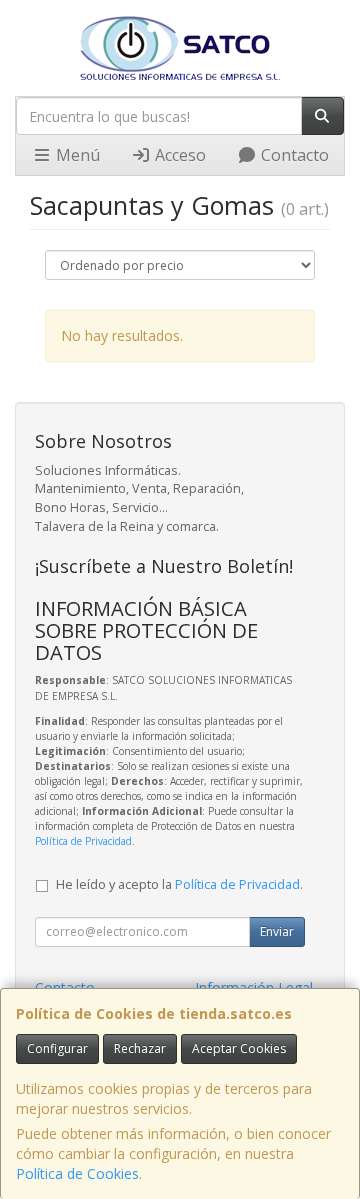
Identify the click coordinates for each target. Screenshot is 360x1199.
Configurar (57, 1048)
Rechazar (140, 1048)
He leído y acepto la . (179, 884)
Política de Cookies (77, 1173)
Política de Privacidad (83, 841)
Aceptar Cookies (239, 1048)
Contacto (293, 155)
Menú (76, 155)
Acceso (178, 155)
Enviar (277, 931)
